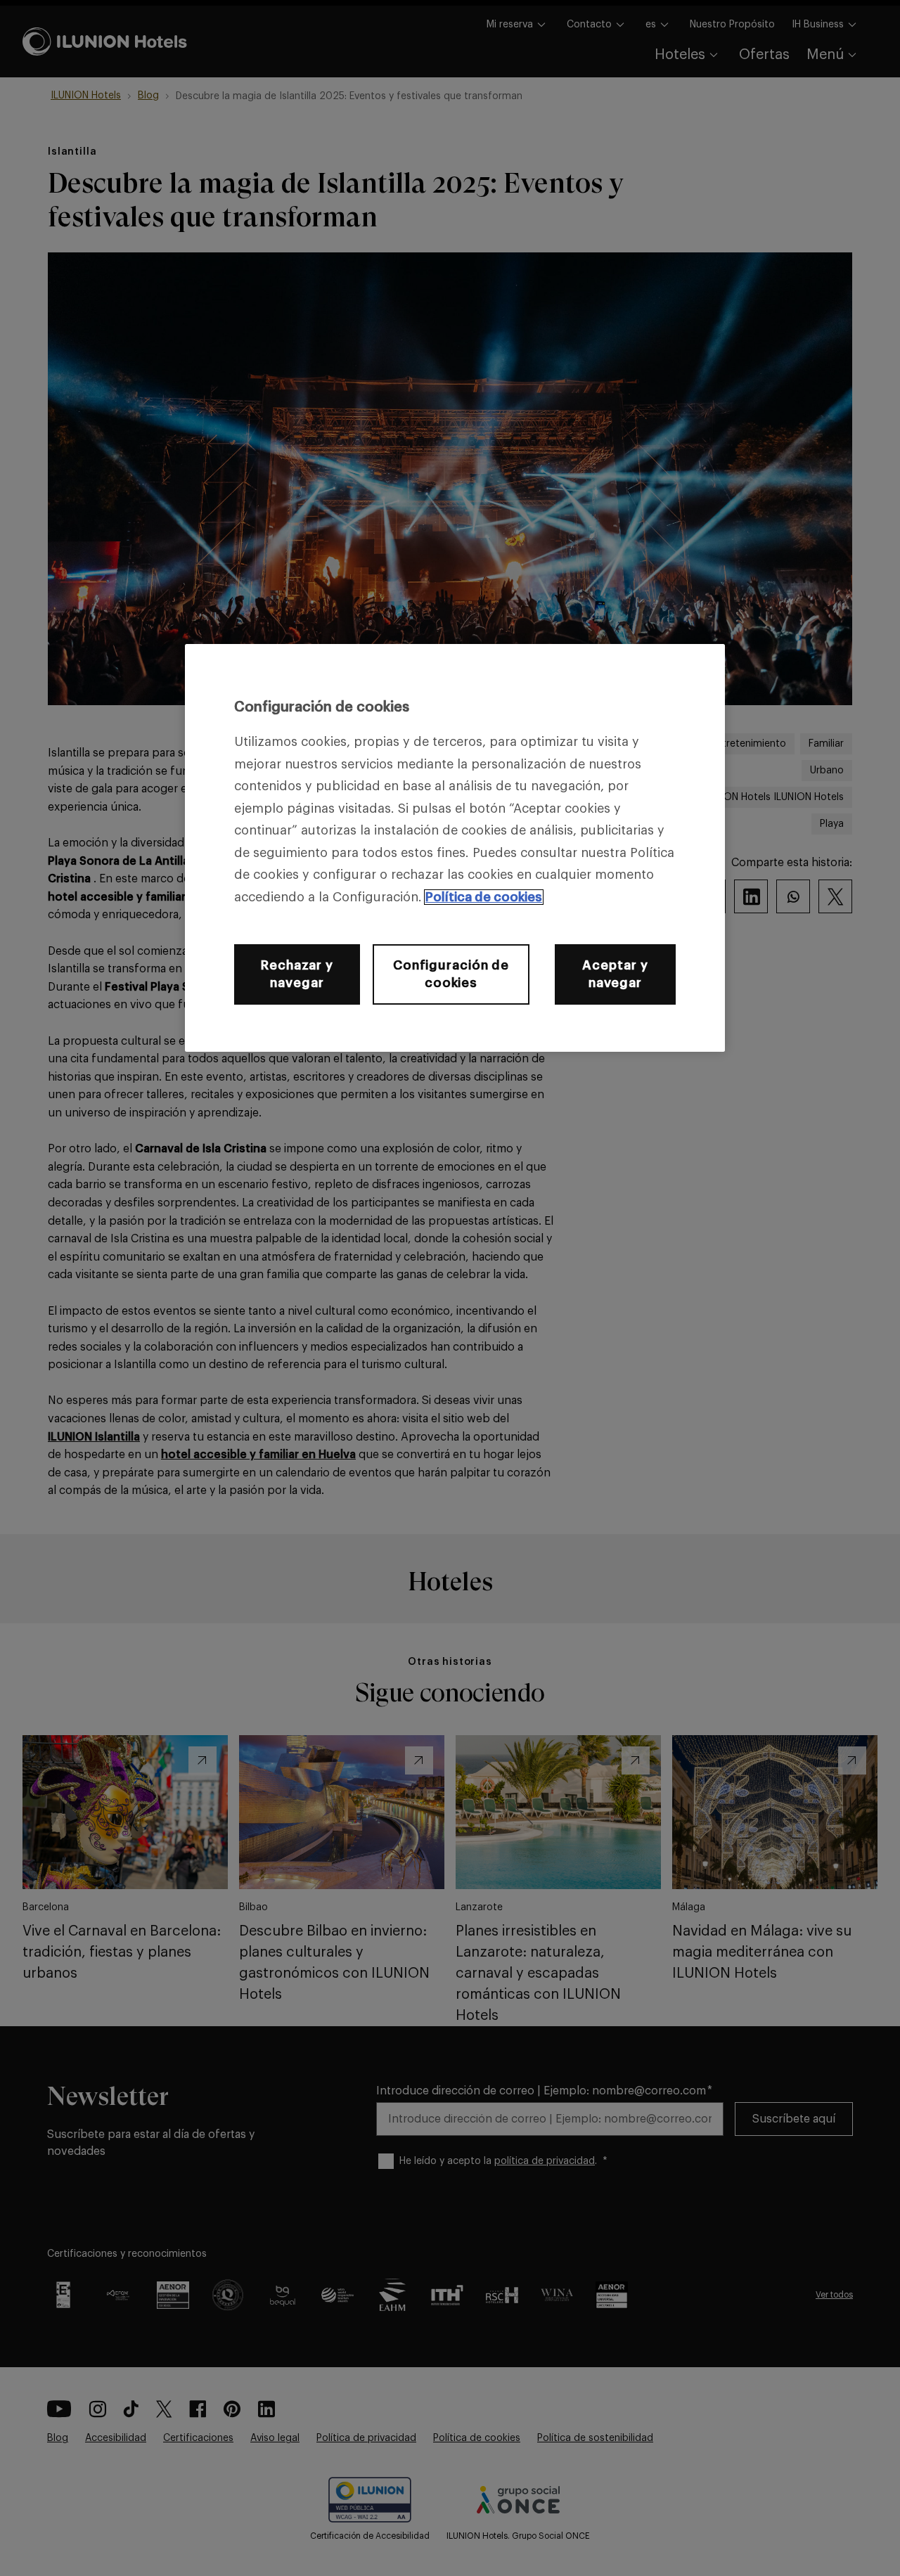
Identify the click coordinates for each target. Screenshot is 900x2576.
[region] (455, 848)
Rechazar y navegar (297, 974)
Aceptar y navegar (615, 974)
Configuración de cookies (451, 974)
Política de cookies (484, 897)
